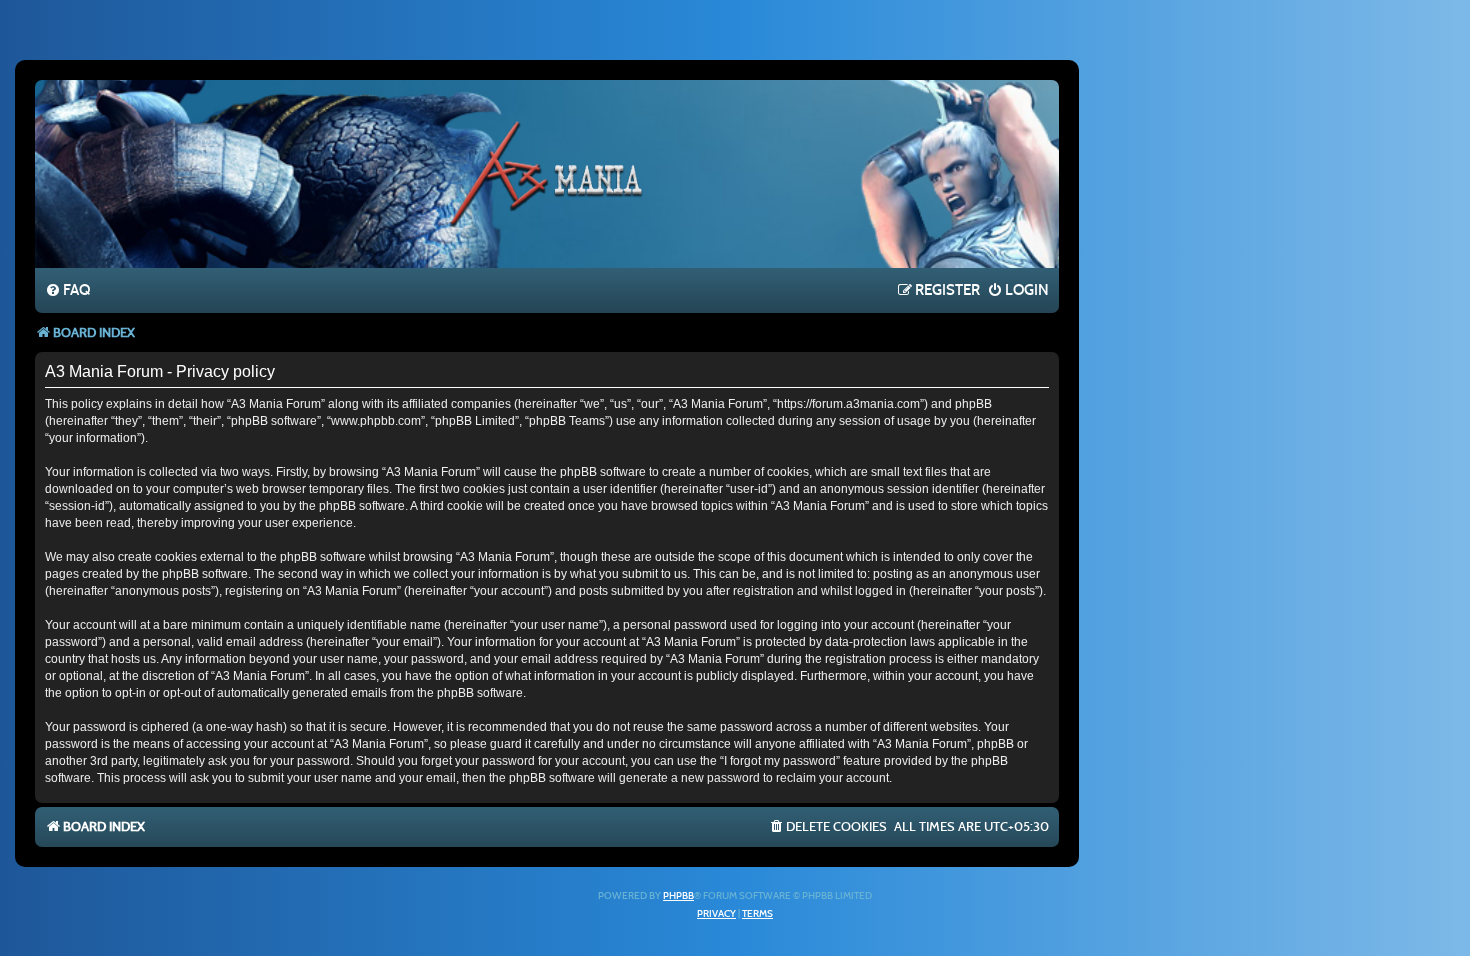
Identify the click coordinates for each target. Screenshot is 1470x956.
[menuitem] (67, 291)
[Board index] (547, 173)
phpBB (678, 896)
